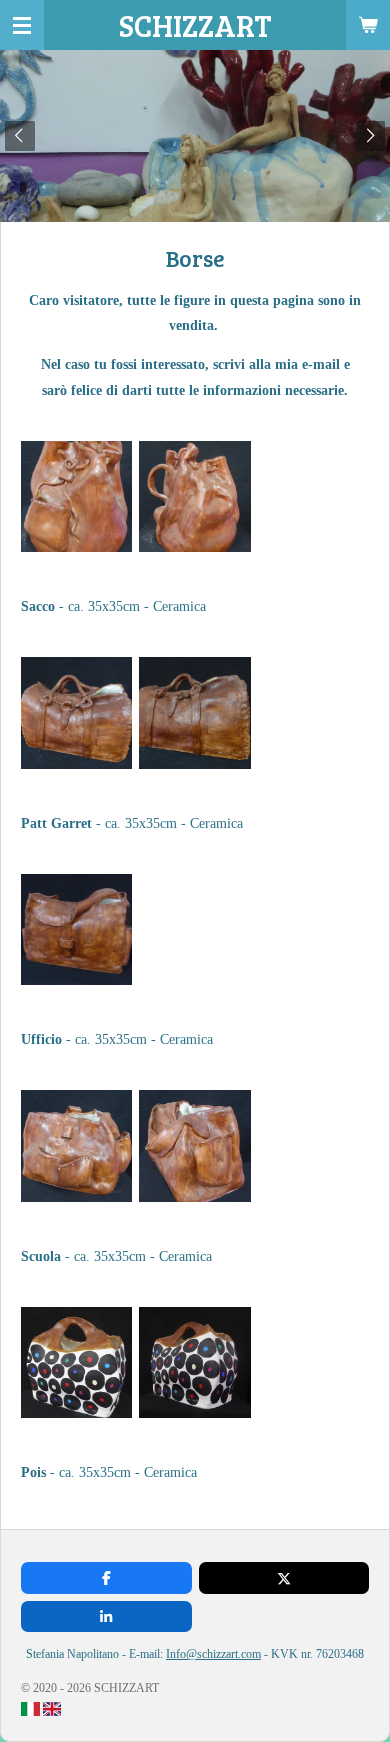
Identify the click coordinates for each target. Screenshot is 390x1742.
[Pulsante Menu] (22, 25)
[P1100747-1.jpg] (77, 1362)
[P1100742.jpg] (77, 1146)
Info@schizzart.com (213, 1654)
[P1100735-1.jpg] (195, 713)
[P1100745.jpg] (195, 1146)
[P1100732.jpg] (77, 496)
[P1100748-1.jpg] (195, 1362)
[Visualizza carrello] (368, 25)
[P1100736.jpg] (77, 713)
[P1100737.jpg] (77, 929)
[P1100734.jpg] (195, 496)
